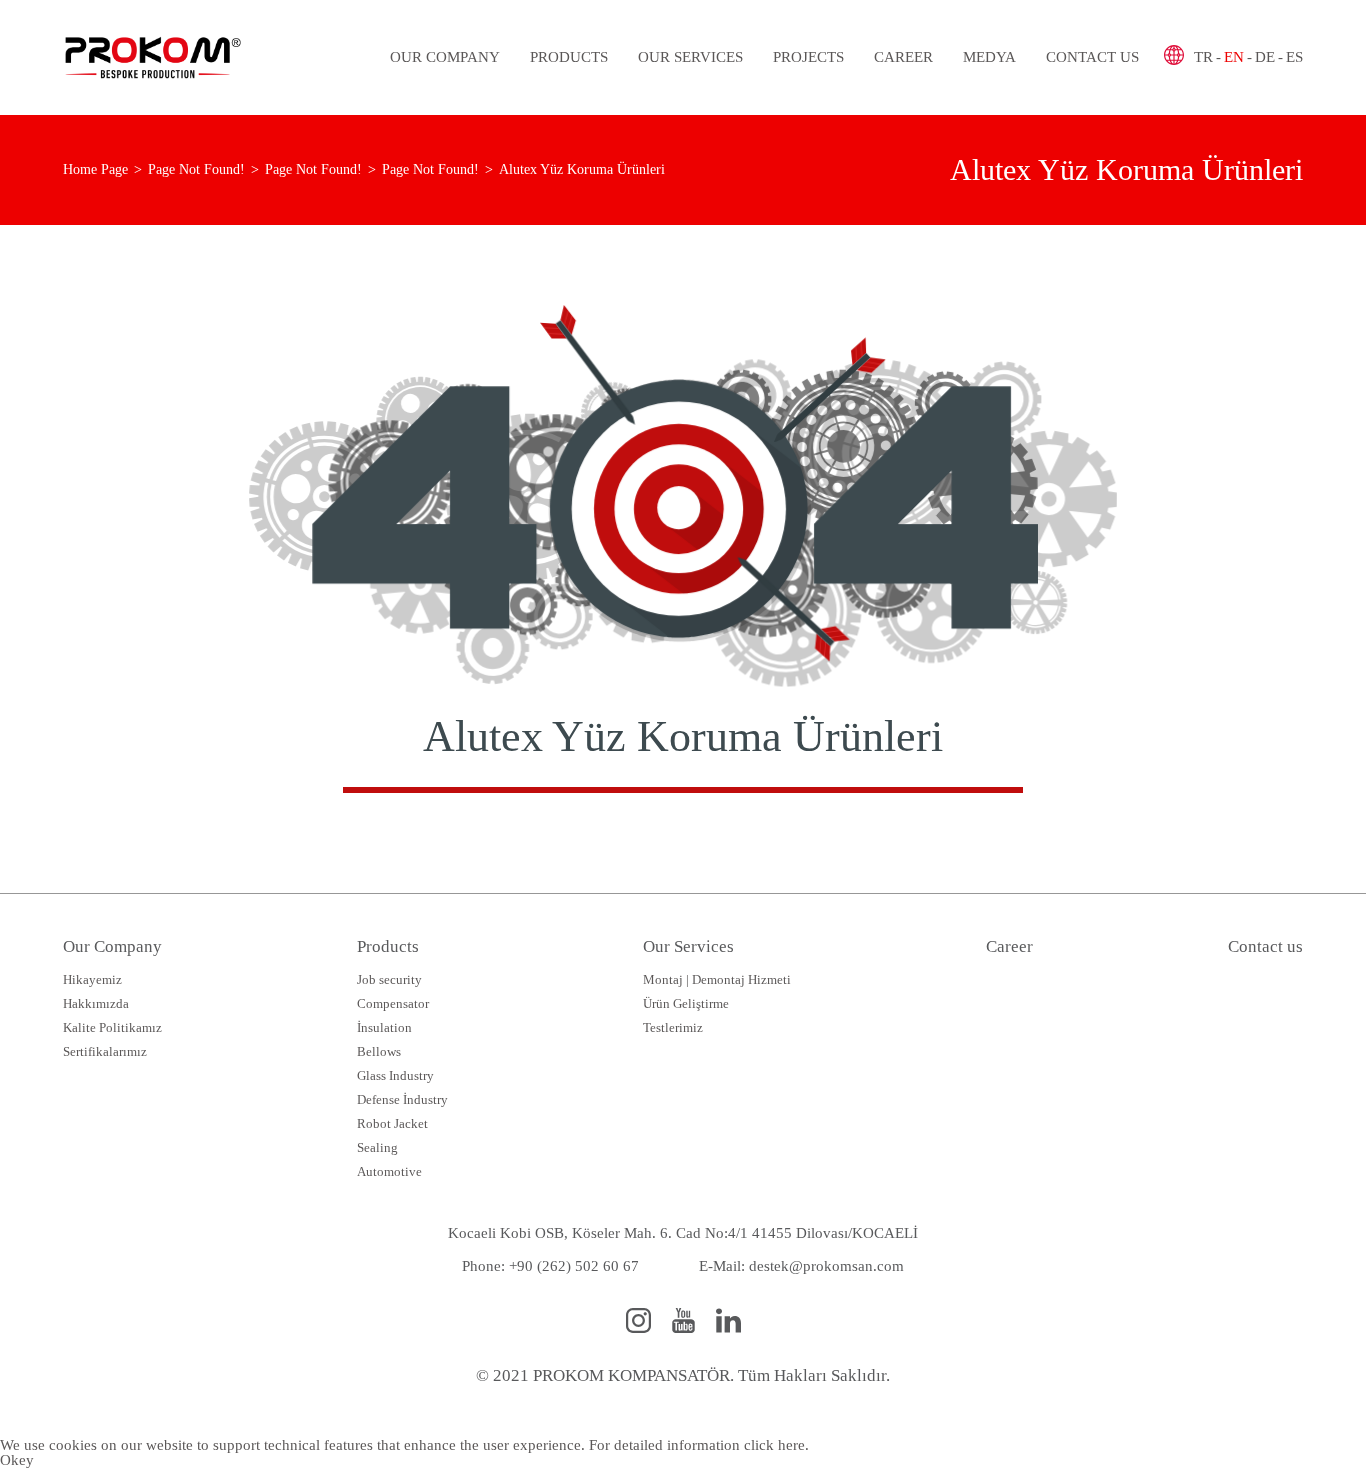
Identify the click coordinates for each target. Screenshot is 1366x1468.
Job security (389, 979)
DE (1265, 57)
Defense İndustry (402, 1099)
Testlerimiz (673, 1027)
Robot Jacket (392, 1123)
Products (569, 57)
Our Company (445, 57)
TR (1203, 57)
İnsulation (384, 1027)
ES (1294, 57)
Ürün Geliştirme (686, 1003)
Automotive (389, 1171)
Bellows (379, 1051)
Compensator (393, 1003)
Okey (17, 1460)
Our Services (690, 57)
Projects (808, 57)
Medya (989, 57)
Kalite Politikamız (112, 1027)
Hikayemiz (92, 979)
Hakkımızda (96, 1003)
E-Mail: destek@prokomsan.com (801, 1266)
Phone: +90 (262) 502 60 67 (550, 1266)
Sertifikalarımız (105, 1051)
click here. (776, 1445)
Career (903, 57)
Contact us (1092, 57)
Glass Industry (395, 1075)
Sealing (377, 1147)
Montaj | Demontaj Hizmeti (717, 979)
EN (1234, 57)
